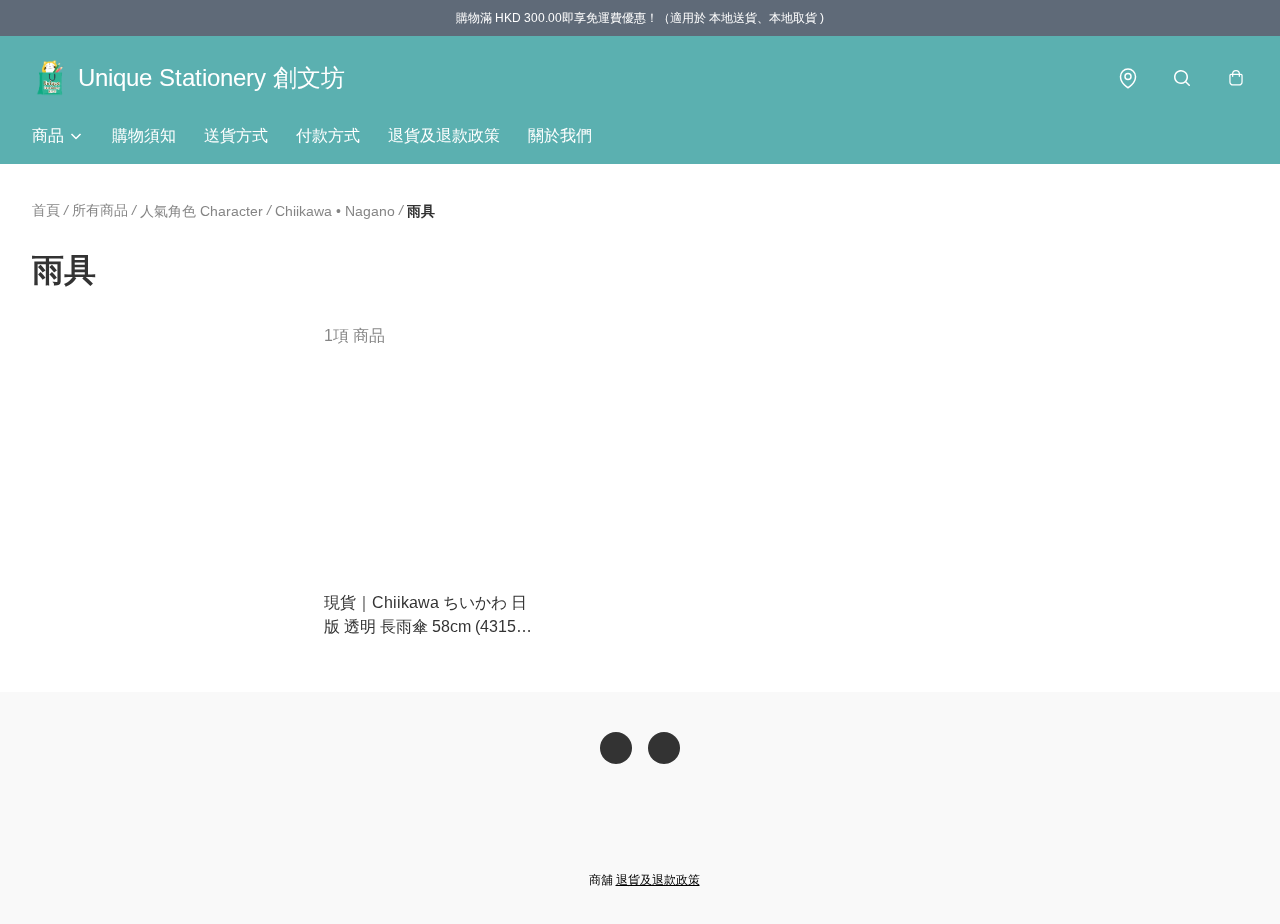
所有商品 (100, 210)
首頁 (46, 210)
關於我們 (560, 135)
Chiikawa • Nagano (335, 211)
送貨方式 (236, 135)
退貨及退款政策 (444, 135)
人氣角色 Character (201, 211)
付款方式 (328, 135)
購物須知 (144, 135)
